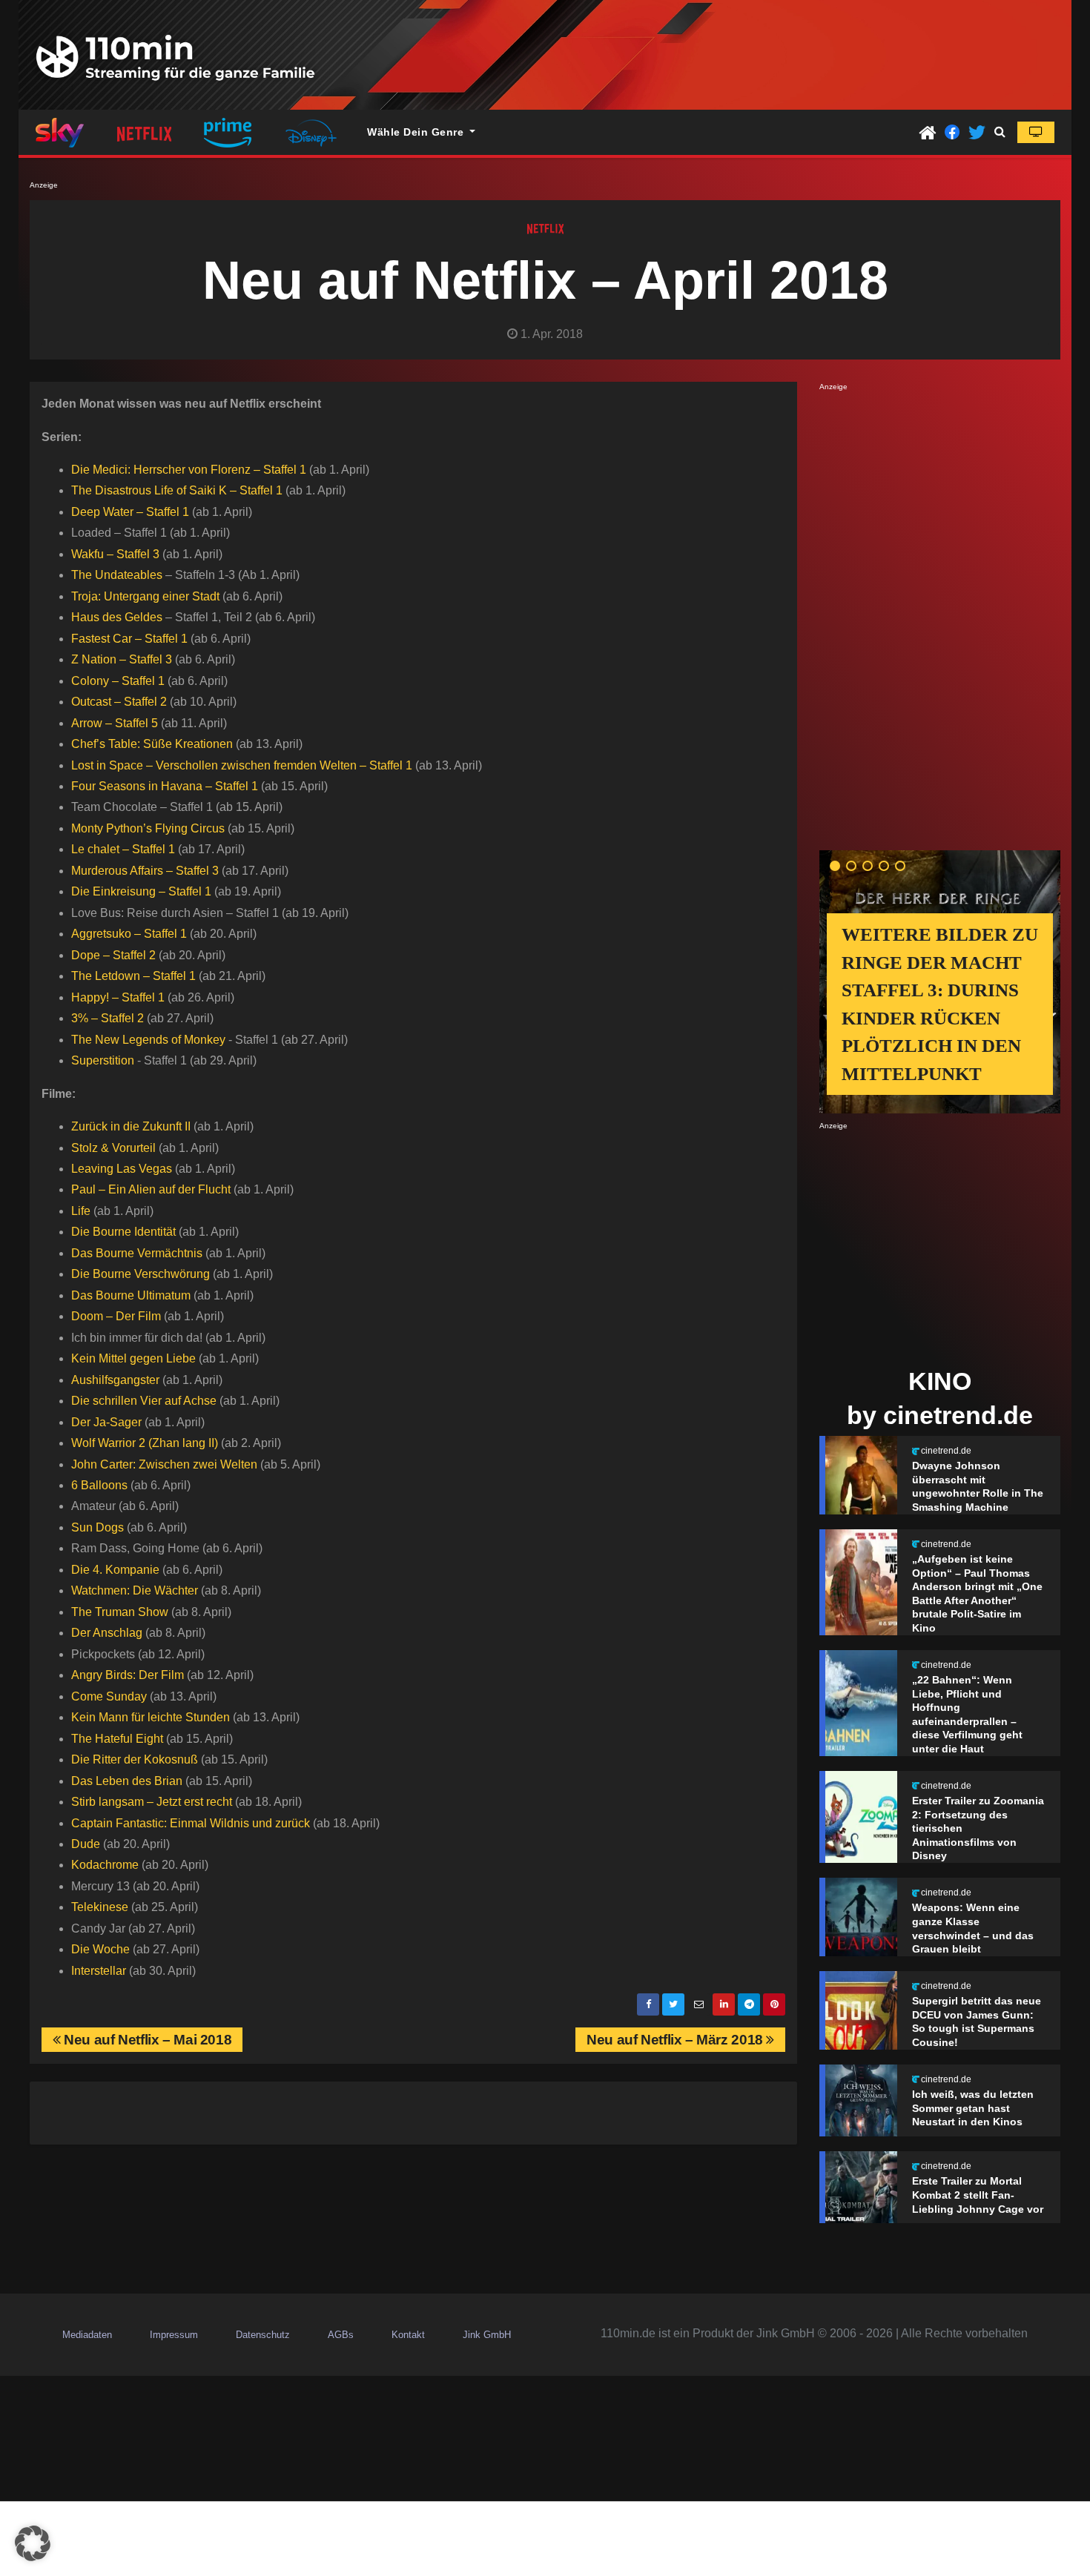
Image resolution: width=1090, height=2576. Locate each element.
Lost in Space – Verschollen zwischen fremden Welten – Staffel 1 (242, 765)
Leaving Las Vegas (122, 1169)
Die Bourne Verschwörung (141, 1274)
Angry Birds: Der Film (128, 1675)
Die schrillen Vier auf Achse (144, 1401)
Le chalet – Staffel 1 (123, 849)
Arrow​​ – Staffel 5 (115, 723)
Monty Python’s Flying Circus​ (148, 828)
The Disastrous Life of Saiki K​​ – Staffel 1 (177, 490)
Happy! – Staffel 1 (118, 997)
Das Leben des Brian (127, 1781)
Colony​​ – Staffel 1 (118, 681)
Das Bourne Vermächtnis (137, 1253)
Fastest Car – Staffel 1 (129, 639)
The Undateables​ (117, 575)
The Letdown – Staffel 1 (133, 976)
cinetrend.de (946, 1451)
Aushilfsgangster (115, 1380)
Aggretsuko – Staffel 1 (129, 934)
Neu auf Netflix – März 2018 (676, 2040)
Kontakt (408, 2335)
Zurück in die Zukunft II (131, 1126)
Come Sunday (109, 1696)
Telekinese (100, 1907)
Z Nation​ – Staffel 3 (122, 659)
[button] (1000, 132)
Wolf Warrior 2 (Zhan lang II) (145, 1443)
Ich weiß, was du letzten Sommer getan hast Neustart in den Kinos (973, 2108)
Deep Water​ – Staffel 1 (130, 512)
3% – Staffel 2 (108, 1018)
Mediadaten (87, 2335)
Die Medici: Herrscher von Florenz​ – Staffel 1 (189, 470)
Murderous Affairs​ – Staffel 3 (145, 871)
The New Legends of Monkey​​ (148, 1040)
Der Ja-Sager (106, 1422)
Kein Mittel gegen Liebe (133, 1358)
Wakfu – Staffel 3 (115, 554)
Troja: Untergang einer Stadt (145, 596)
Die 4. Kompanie (115, 1570)
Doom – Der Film (116, 1316)
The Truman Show (120, 1612)
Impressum (174, 2335)
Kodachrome (105, 1865)
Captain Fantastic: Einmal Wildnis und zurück (191, 1823)
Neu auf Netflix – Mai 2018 (146, 2040)
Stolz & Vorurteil (113, 1148)
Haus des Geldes (117, 617)
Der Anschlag (107, 1633)
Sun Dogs (98, 1527)
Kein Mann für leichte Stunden (151, 1717)
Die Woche (100, 1949)
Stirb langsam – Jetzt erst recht (152, 1802)
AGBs (341, 2335)
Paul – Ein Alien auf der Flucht (151, 1189)
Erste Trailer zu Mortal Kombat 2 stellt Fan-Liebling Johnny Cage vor (978, 2195)
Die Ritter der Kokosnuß (135, 1759)
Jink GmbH (487, 2335)
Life (81, 1211)
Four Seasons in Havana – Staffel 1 (165, 786)
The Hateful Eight (117, 1739)
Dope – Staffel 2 (113, 955)
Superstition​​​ (103, 1060)
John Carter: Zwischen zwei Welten (164, 1464)
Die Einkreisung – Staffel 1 (141, 891)
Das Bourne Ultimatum (131, 1295)
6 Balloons (99, 1485)
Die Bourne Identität (123, 1232)
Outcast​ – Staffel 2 (119, 702)
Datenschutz (263, 2335)
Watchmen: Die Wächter (135, 1590)
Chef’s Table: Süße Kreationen (152, 744)
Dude (86, 1844)
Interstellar (99, 1971)
